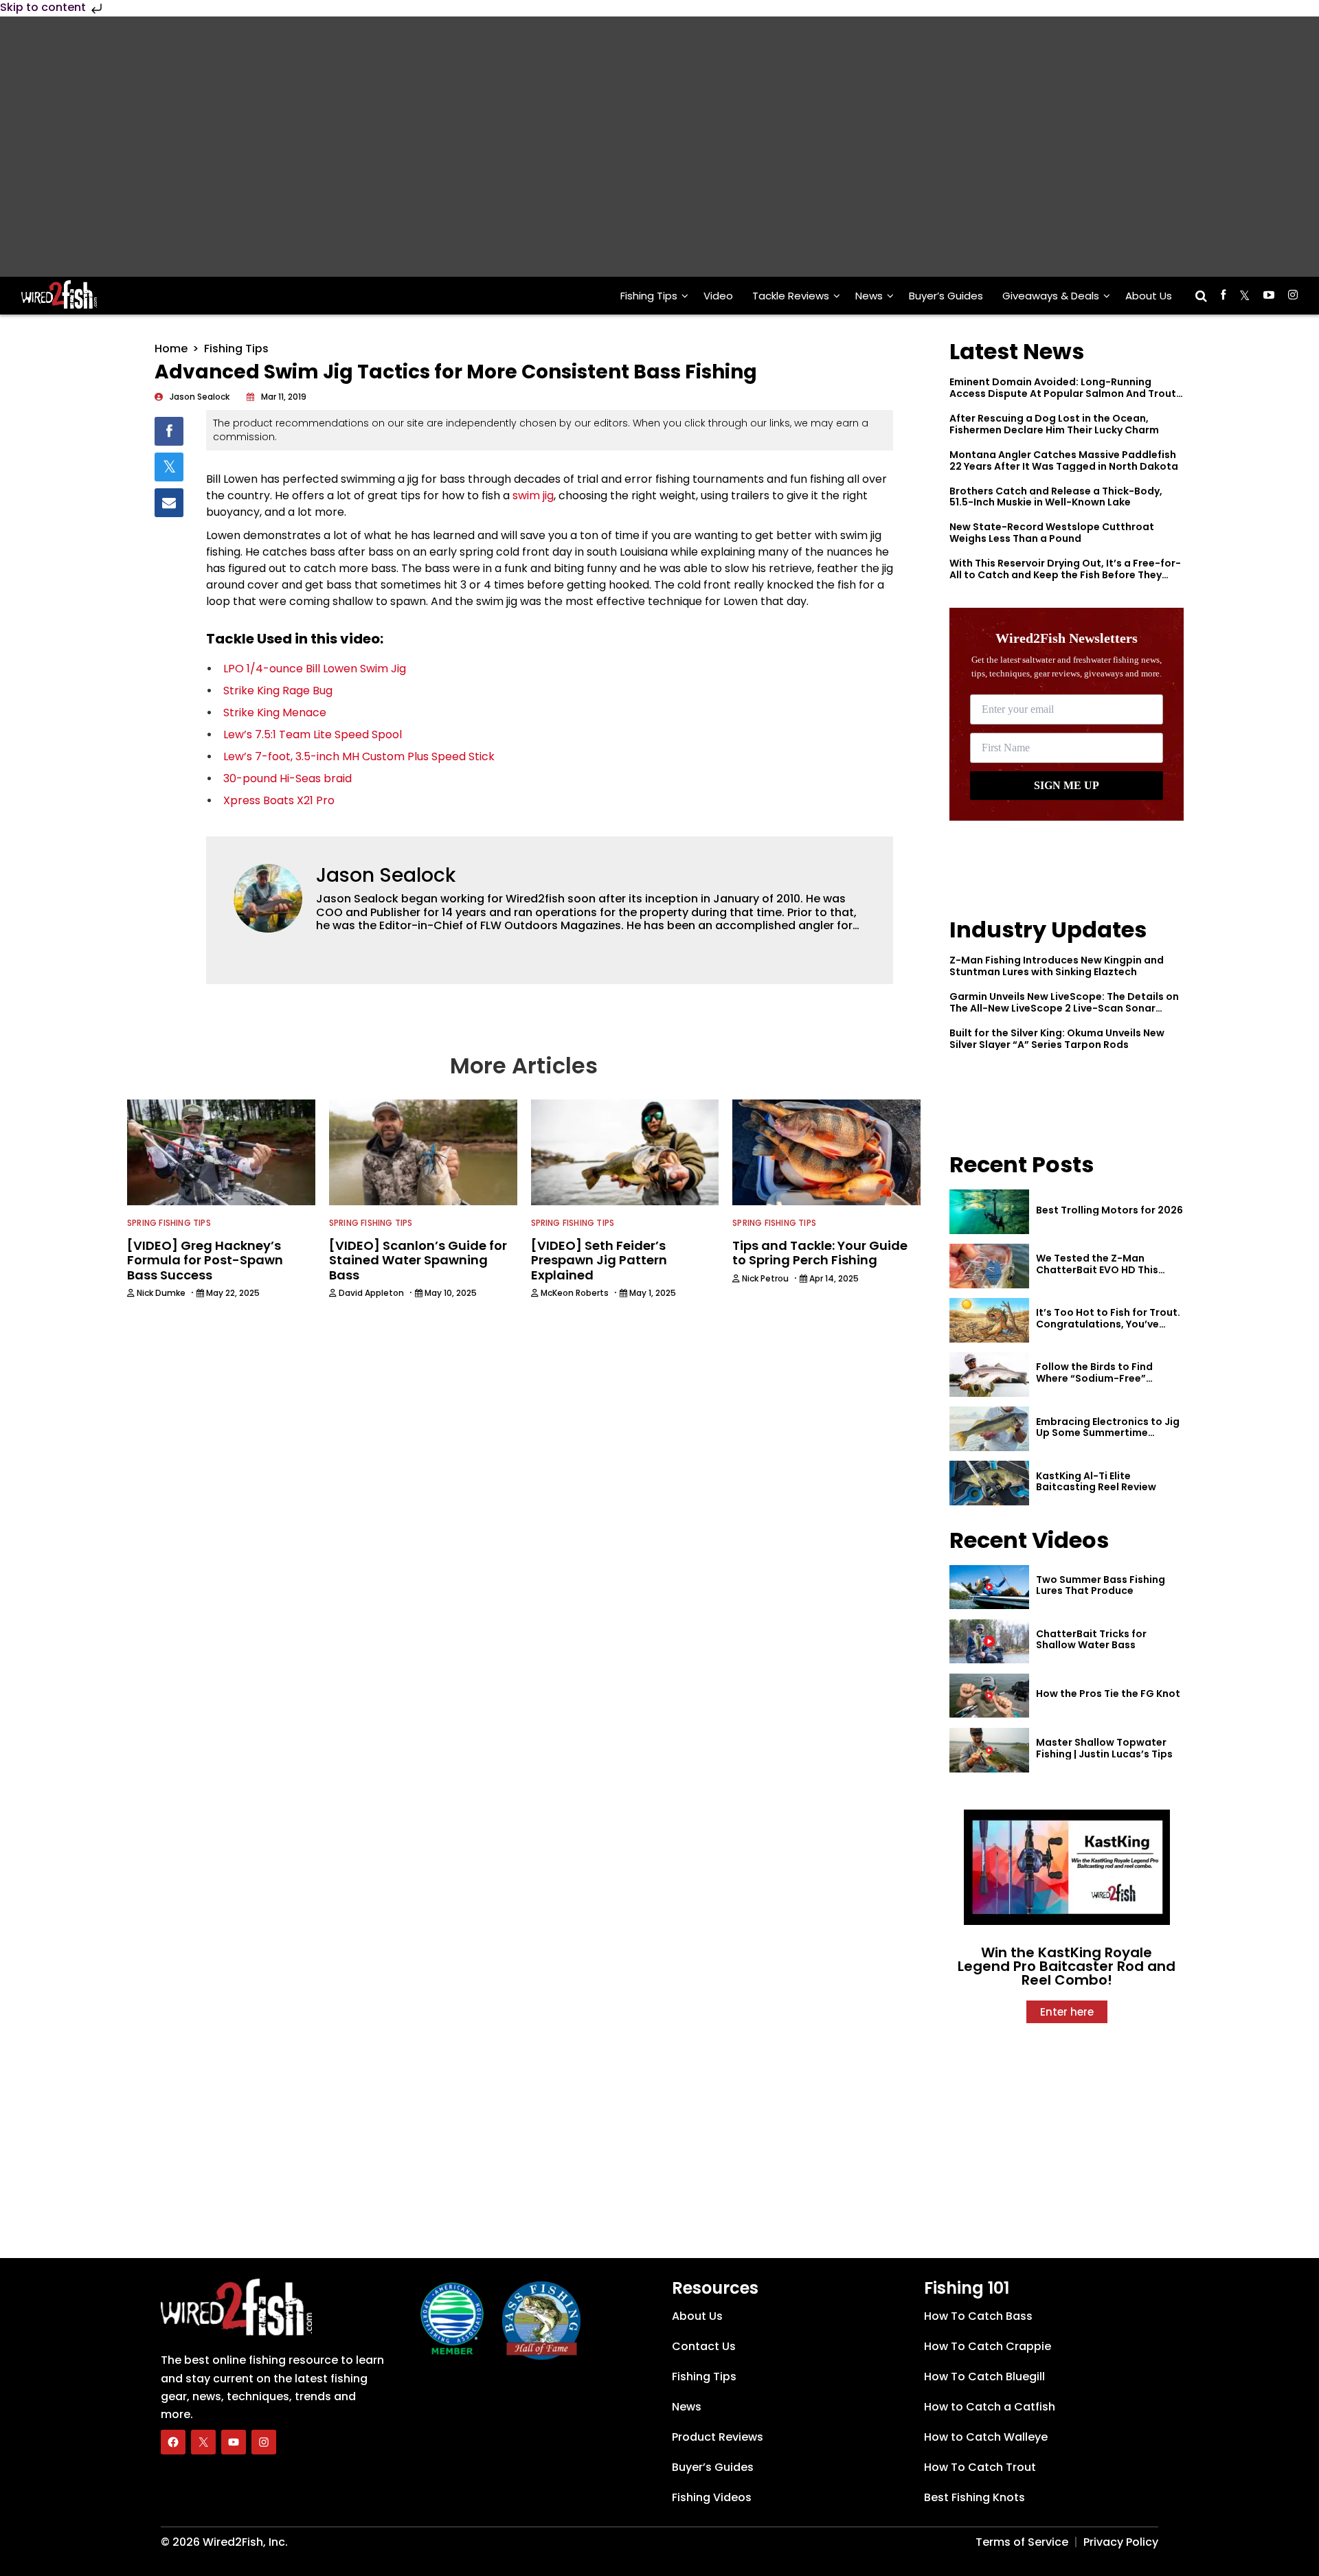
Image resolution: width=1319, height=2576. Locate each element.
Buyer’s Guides (946, 296)
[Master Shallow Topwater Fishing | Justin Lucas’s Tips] (989, 1750)
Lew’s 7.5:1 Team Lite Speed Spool (313, 734)
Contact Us (704, 2346)
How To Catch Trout (980, 2467)
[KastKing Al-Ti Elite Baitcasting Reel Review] (989, 1483)
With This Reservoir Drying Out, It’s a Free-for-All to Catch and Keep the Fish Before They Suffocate (1065, 575)
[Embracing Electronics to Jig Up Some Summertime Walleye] (989, 1429)
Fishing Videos (712, 2497)
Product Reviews (718, 2437)
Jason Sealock (386, 875)
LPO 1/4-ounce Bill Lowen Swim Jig (315, 669)
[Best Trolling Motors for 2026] (989, 1212)
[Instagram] (264, 2442)
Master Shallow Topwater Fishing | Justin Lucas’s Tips (1104, 1748)
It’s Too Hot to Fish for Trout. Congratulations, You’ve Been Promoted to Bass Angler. (1108, 1330)
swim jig (533, 495)
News (869, 296)
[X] (203, 2442)
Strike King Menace (275, 713)
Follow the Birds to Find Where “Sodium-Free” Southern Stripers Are (1094, 1378)
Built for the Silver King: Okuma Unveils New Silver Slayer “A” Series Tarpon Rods (1057, 1039)
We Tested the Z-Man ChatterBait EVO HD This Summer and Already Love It (1106, 1270)
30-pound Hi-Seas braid (288, 778)
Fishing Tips (649, 296)
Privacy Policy (1121, 2542)
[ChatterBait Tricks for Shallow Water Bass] (989, 1642)
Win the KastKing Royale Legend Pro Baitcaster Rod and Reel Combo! (1067, 1966)
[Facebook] (173, 2442)
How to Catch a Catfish (990, 2407)
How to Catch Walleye (986, 2437)
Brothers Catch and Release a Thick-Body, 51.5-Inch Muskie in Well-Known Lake (1056, 497)
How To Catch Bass (978, 2316)
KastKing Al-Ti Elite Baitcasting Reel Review (1096, 1482)
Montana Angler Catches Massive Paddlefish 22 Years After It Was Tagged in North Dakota (1064, 460)
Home (171, 349)
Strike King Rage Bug (278, 691)
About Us (1149, 296)
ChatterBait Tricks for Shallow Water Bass (1091, 1640)
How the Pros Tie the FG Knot (1108, 1694)
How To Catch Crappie (988, 2346)
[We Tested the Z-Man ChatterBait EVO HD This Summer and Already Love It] (989, 1266)
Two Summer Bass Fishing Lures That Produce (1101, 1585)
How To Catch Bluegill (984, 2376)
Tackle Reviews (791, 296)
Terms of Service (1022, 2542)
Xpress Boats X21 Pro (279, 800)
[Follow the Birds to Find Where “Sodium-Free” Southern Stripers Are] (989, 1375)
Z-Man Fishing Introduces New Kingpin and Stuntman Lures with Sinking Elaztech (1057, 966)
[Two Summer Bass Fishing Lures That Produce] (989, 1587)
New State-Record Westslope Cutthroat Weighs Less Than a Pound (1052, 533)
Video (718, 296)
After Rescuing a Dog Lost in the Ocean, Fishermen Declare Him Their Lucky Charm (1054, 424)
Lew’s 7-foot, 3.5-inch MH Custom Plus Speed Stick (359, 756)
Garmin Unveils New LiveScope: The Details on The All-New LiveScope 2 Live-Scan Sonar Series (1064, 1008)
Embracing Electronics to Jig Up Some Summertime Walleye (1108, 1433)
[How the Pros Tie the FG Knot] (989, 1696)
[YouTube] (234, 2442)
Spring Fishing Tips (169, 1223)
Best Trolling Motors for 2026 (1109, 1210)
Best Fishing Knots (974, 2497)
